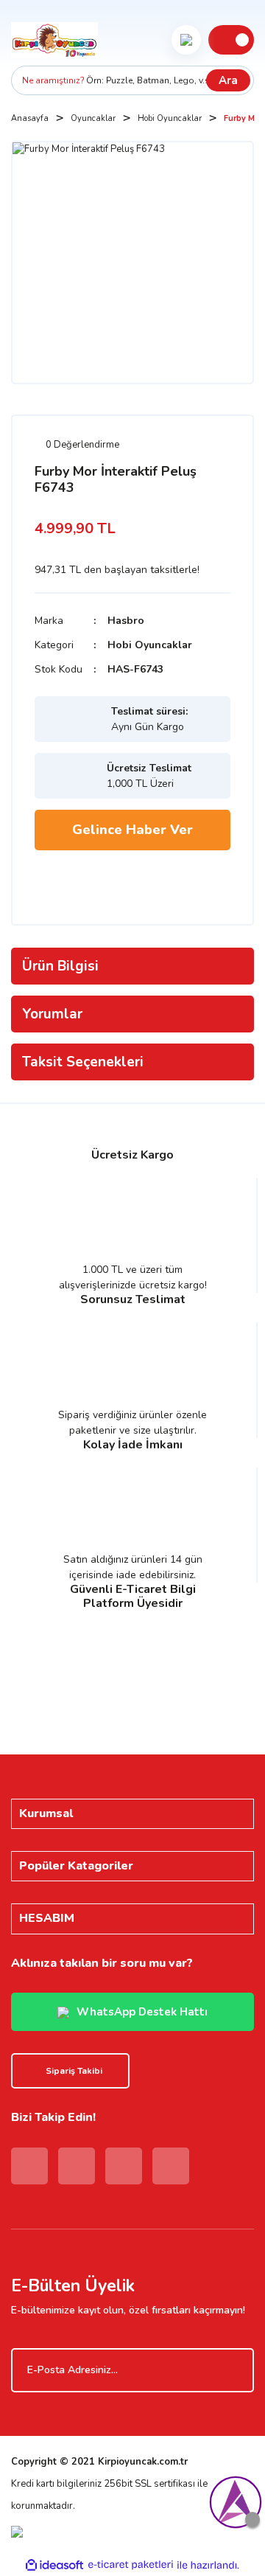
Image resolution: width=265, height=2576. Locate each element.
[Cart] (231, 40)
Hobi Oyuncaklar (150, 645)
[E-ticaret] (131, 2565)
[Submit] (236, 2370)
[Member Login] (186, 40)
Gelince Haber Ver (132, 830)
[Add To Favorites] (53, 880)
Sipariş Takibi (74, 2071)
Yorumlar (52, 1014)
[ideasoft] (54, 2565)
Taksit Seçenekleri (83, 1062)
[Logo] (54, 40)
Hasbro (126, 621)
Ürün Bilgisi (60, 966)
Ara (228, 80)
